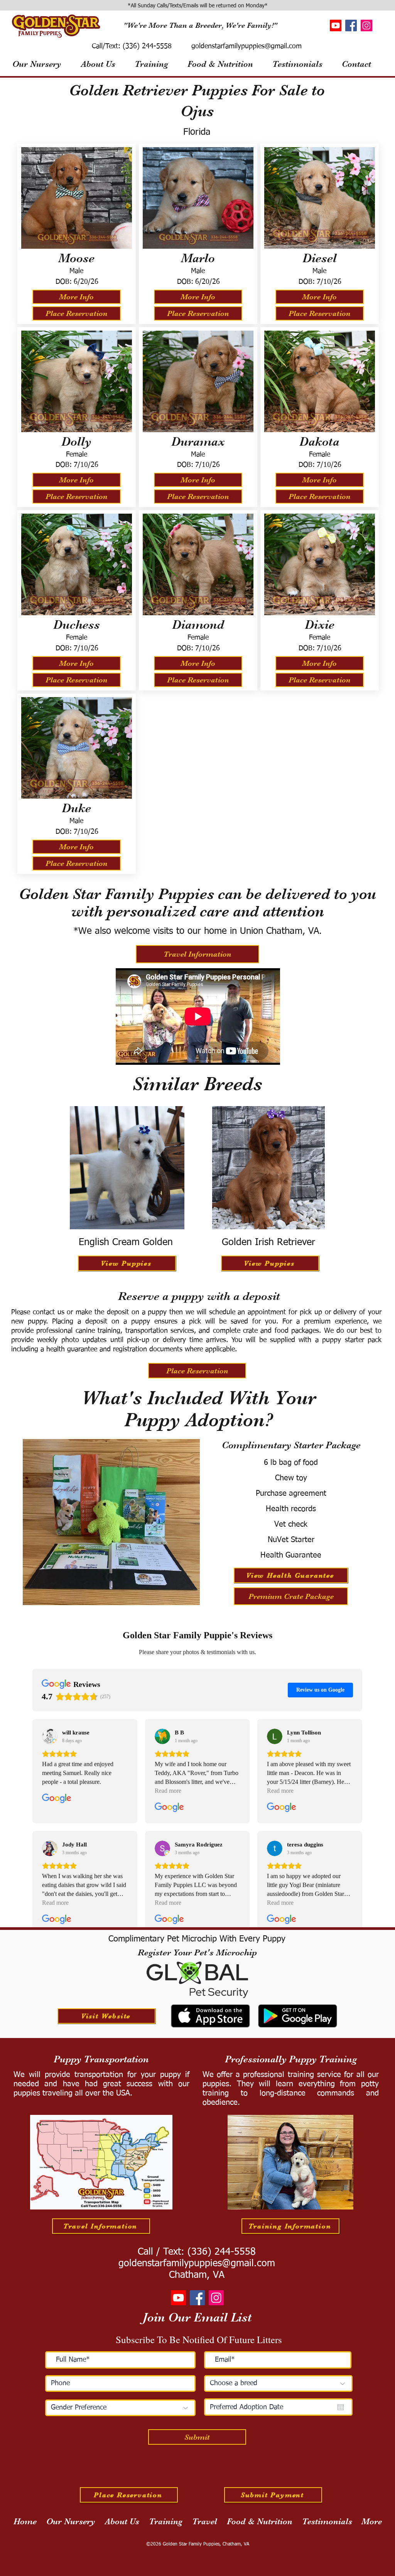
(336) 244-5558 (146, 46)
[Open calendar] (341, 2407)
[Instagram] (366, 25)
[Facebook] (351, 25)
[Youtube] (336, 25)
